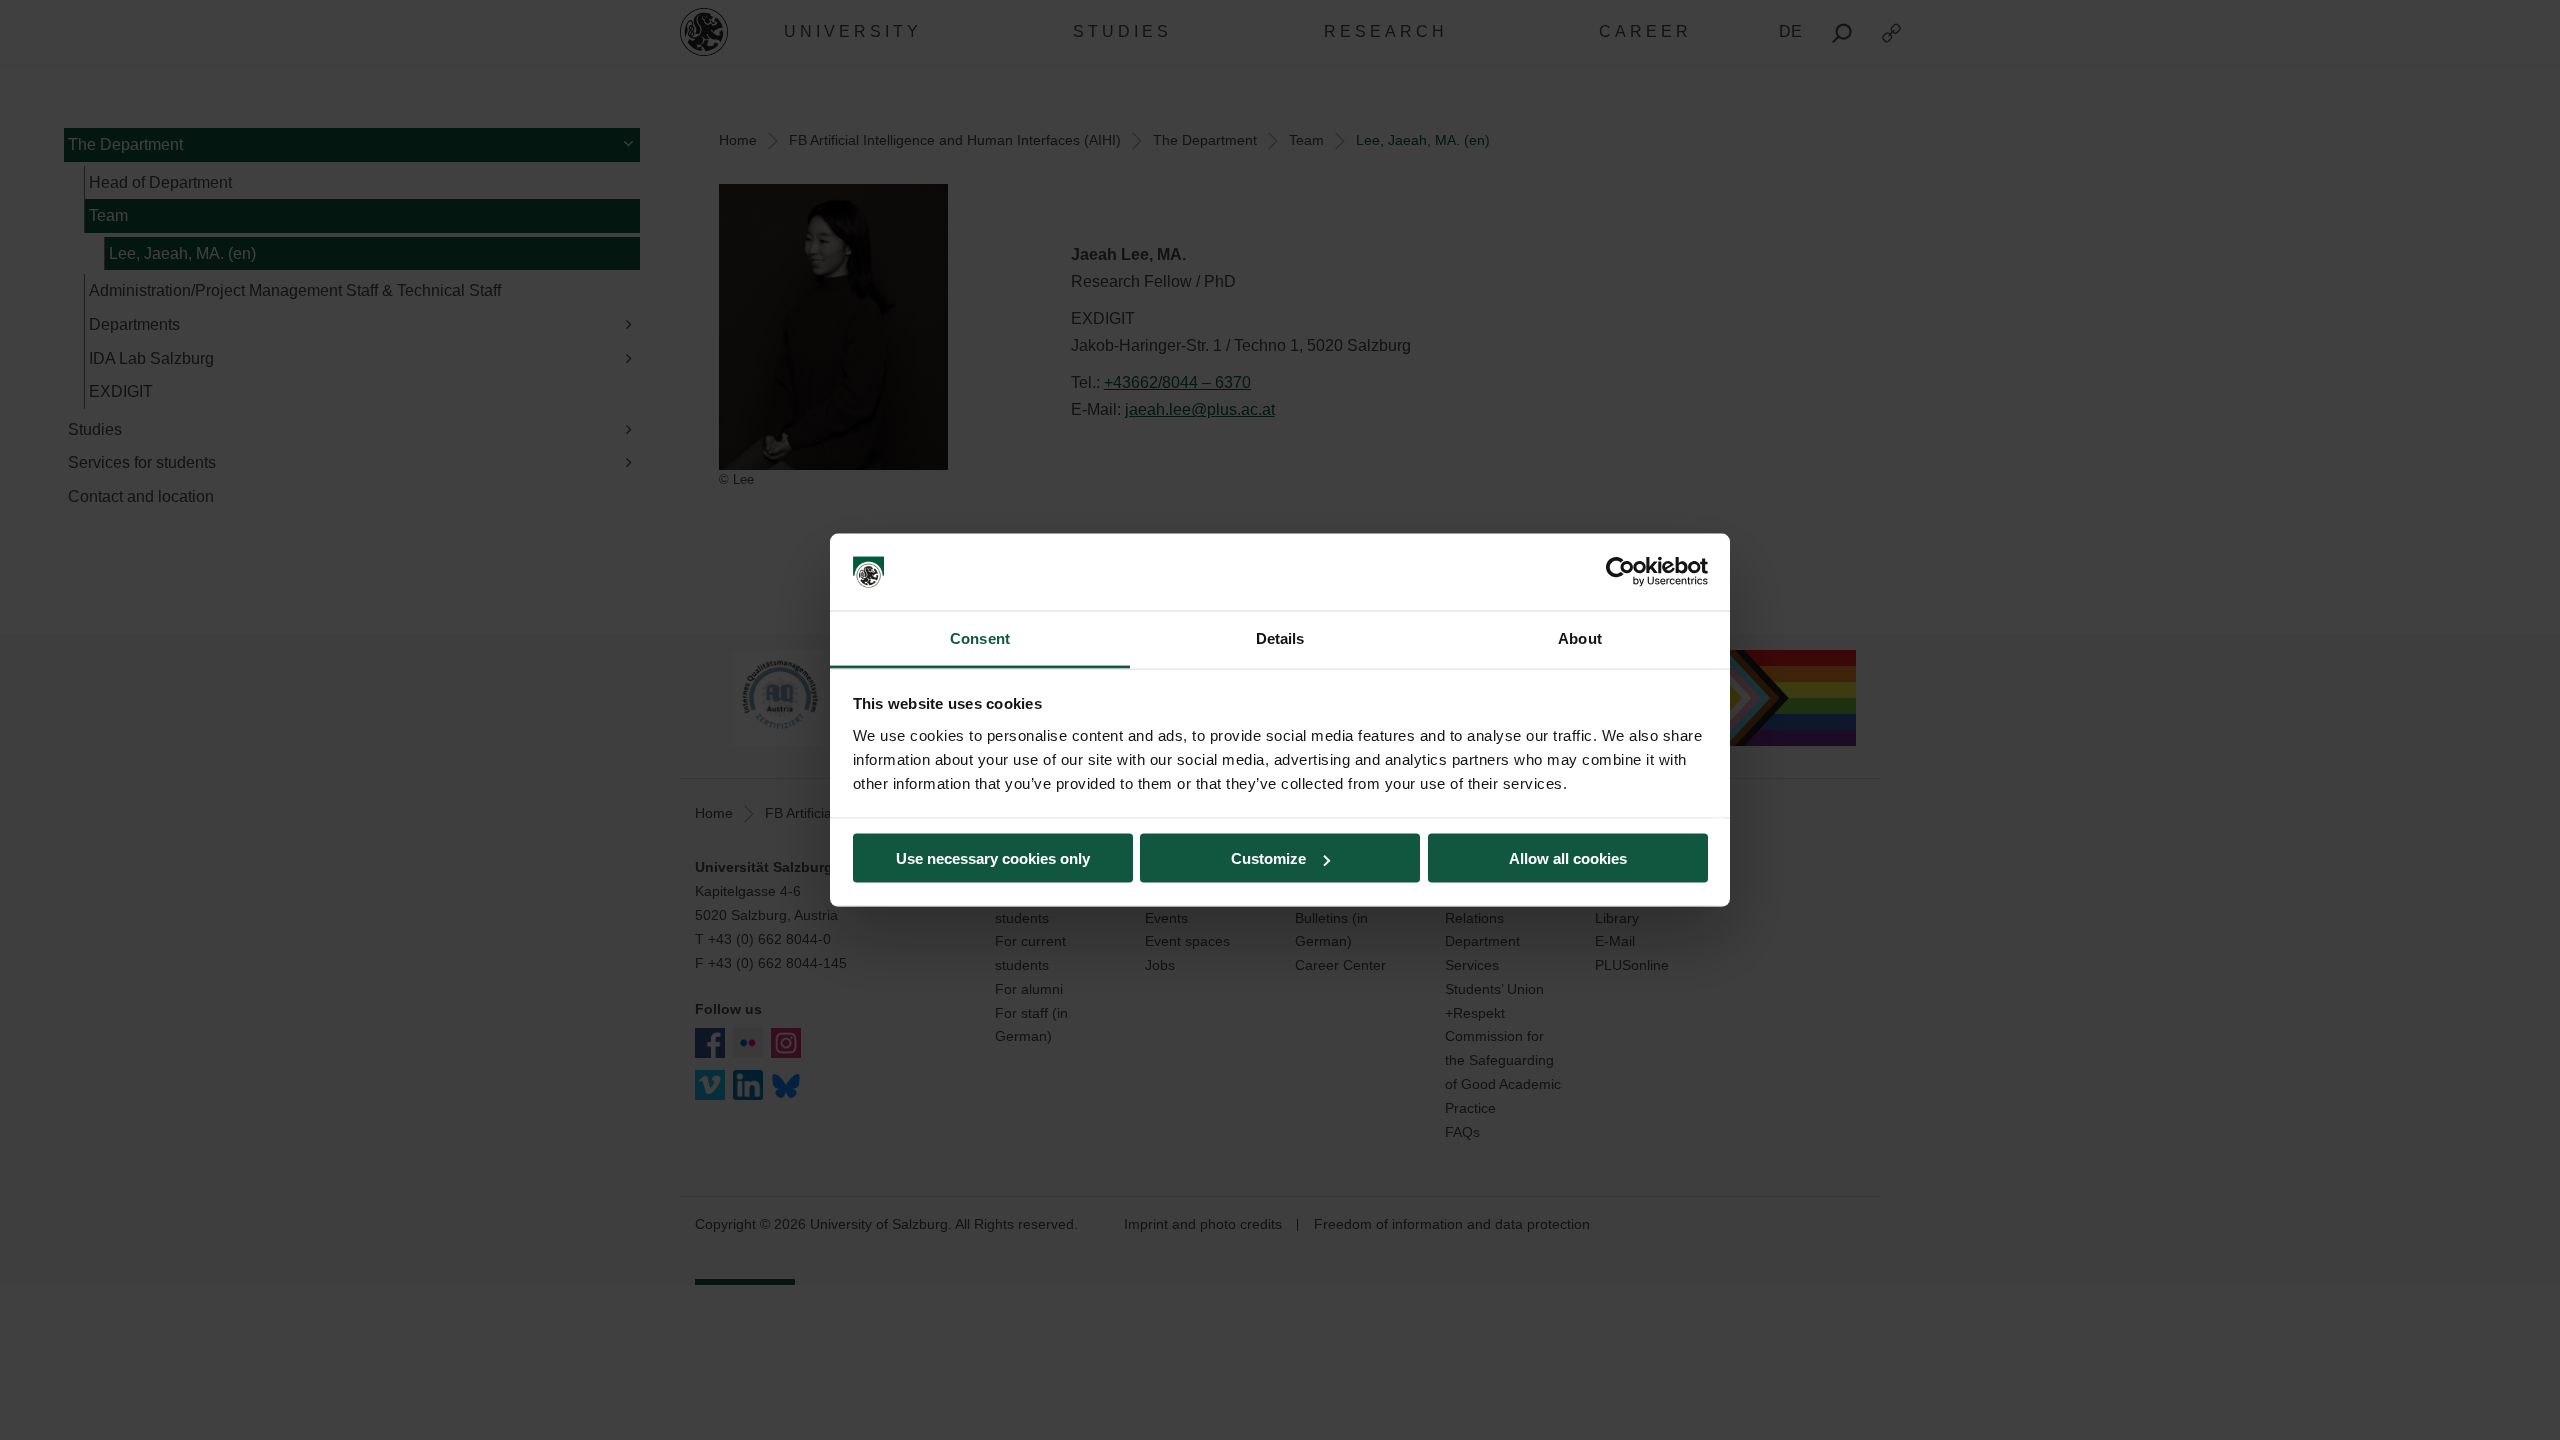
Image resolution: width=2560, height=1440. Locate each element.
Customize (1268, 858)
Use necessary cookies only (993, 858)
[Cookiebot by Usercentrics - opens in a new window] (1620, 572)
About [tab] (1580, 637)
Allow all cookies (1568, 858)
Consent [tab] (980, 637)
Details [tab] (1280, 637)
